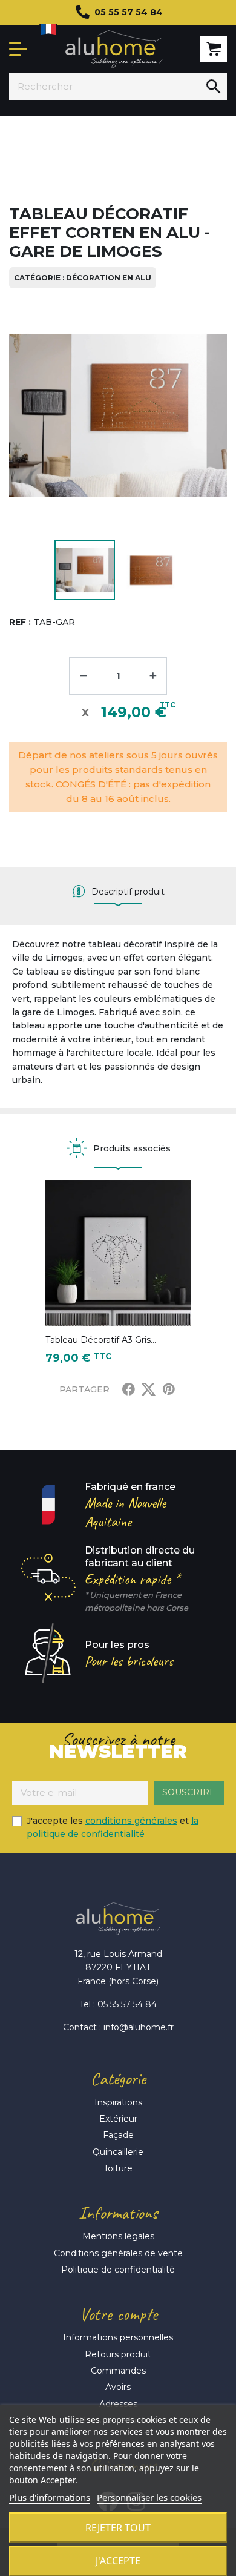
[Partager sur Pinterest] (169, 1389)
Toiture (118, 2168)
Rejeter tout (118, 2528)
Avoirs (118, 2387)
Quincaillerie (118, 2152)
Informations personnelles (118, 2337)
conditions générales (131, 1821)
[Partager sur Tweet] (148, 1389)
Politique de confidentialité (118, 2270)
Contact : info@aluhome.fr (118, 2027)
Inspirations (118, 2102)
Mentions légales (118, 2236)
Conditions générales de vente (118, 2253)
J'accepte (118, 2561)
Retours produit (118, 2354)
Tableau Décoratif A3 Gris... (101, 1340)
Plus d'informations (50, 2497)
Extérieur (118, 2119)
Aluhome (114, 49)
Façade (118, 2135)
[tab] (118, 892)
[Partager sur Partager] (129, 1389)
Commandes (118, 2371)
